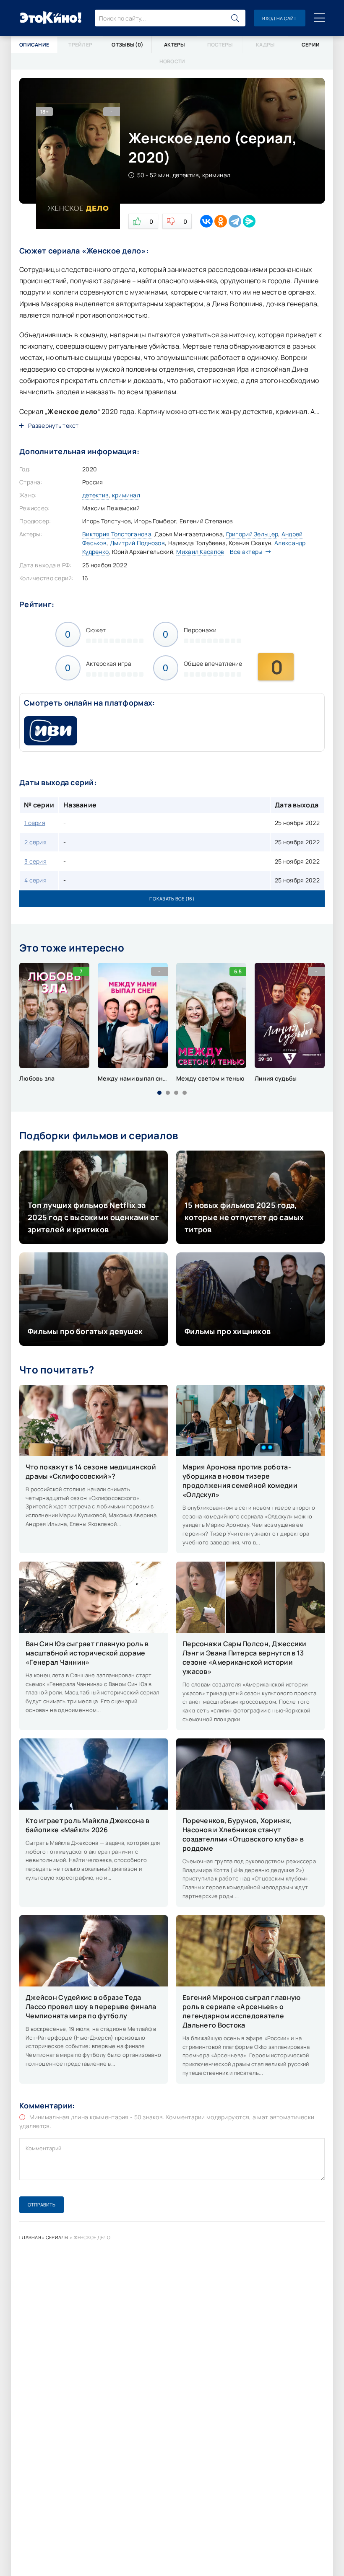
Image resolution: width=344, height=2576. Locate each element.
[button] (159, 1093)
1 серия (35, 823)
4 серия (35, 880)
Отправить (42, 2205)
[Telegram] (235, 221)
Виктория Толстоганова (117, 534)
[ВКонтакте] (206, 221)
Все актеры (246, 552)
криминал (126, 495)
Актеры (175, 45)
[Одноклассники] (221, 221)
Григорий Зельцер (252, 534)
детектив (95, 495)
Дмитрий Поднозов (137, 543)
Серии (311, 45)
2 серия (35, 842)
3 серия (35, 861)
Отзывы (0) (127, 45)
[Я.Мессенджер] (249, 221)
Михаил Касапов (200, 552)
